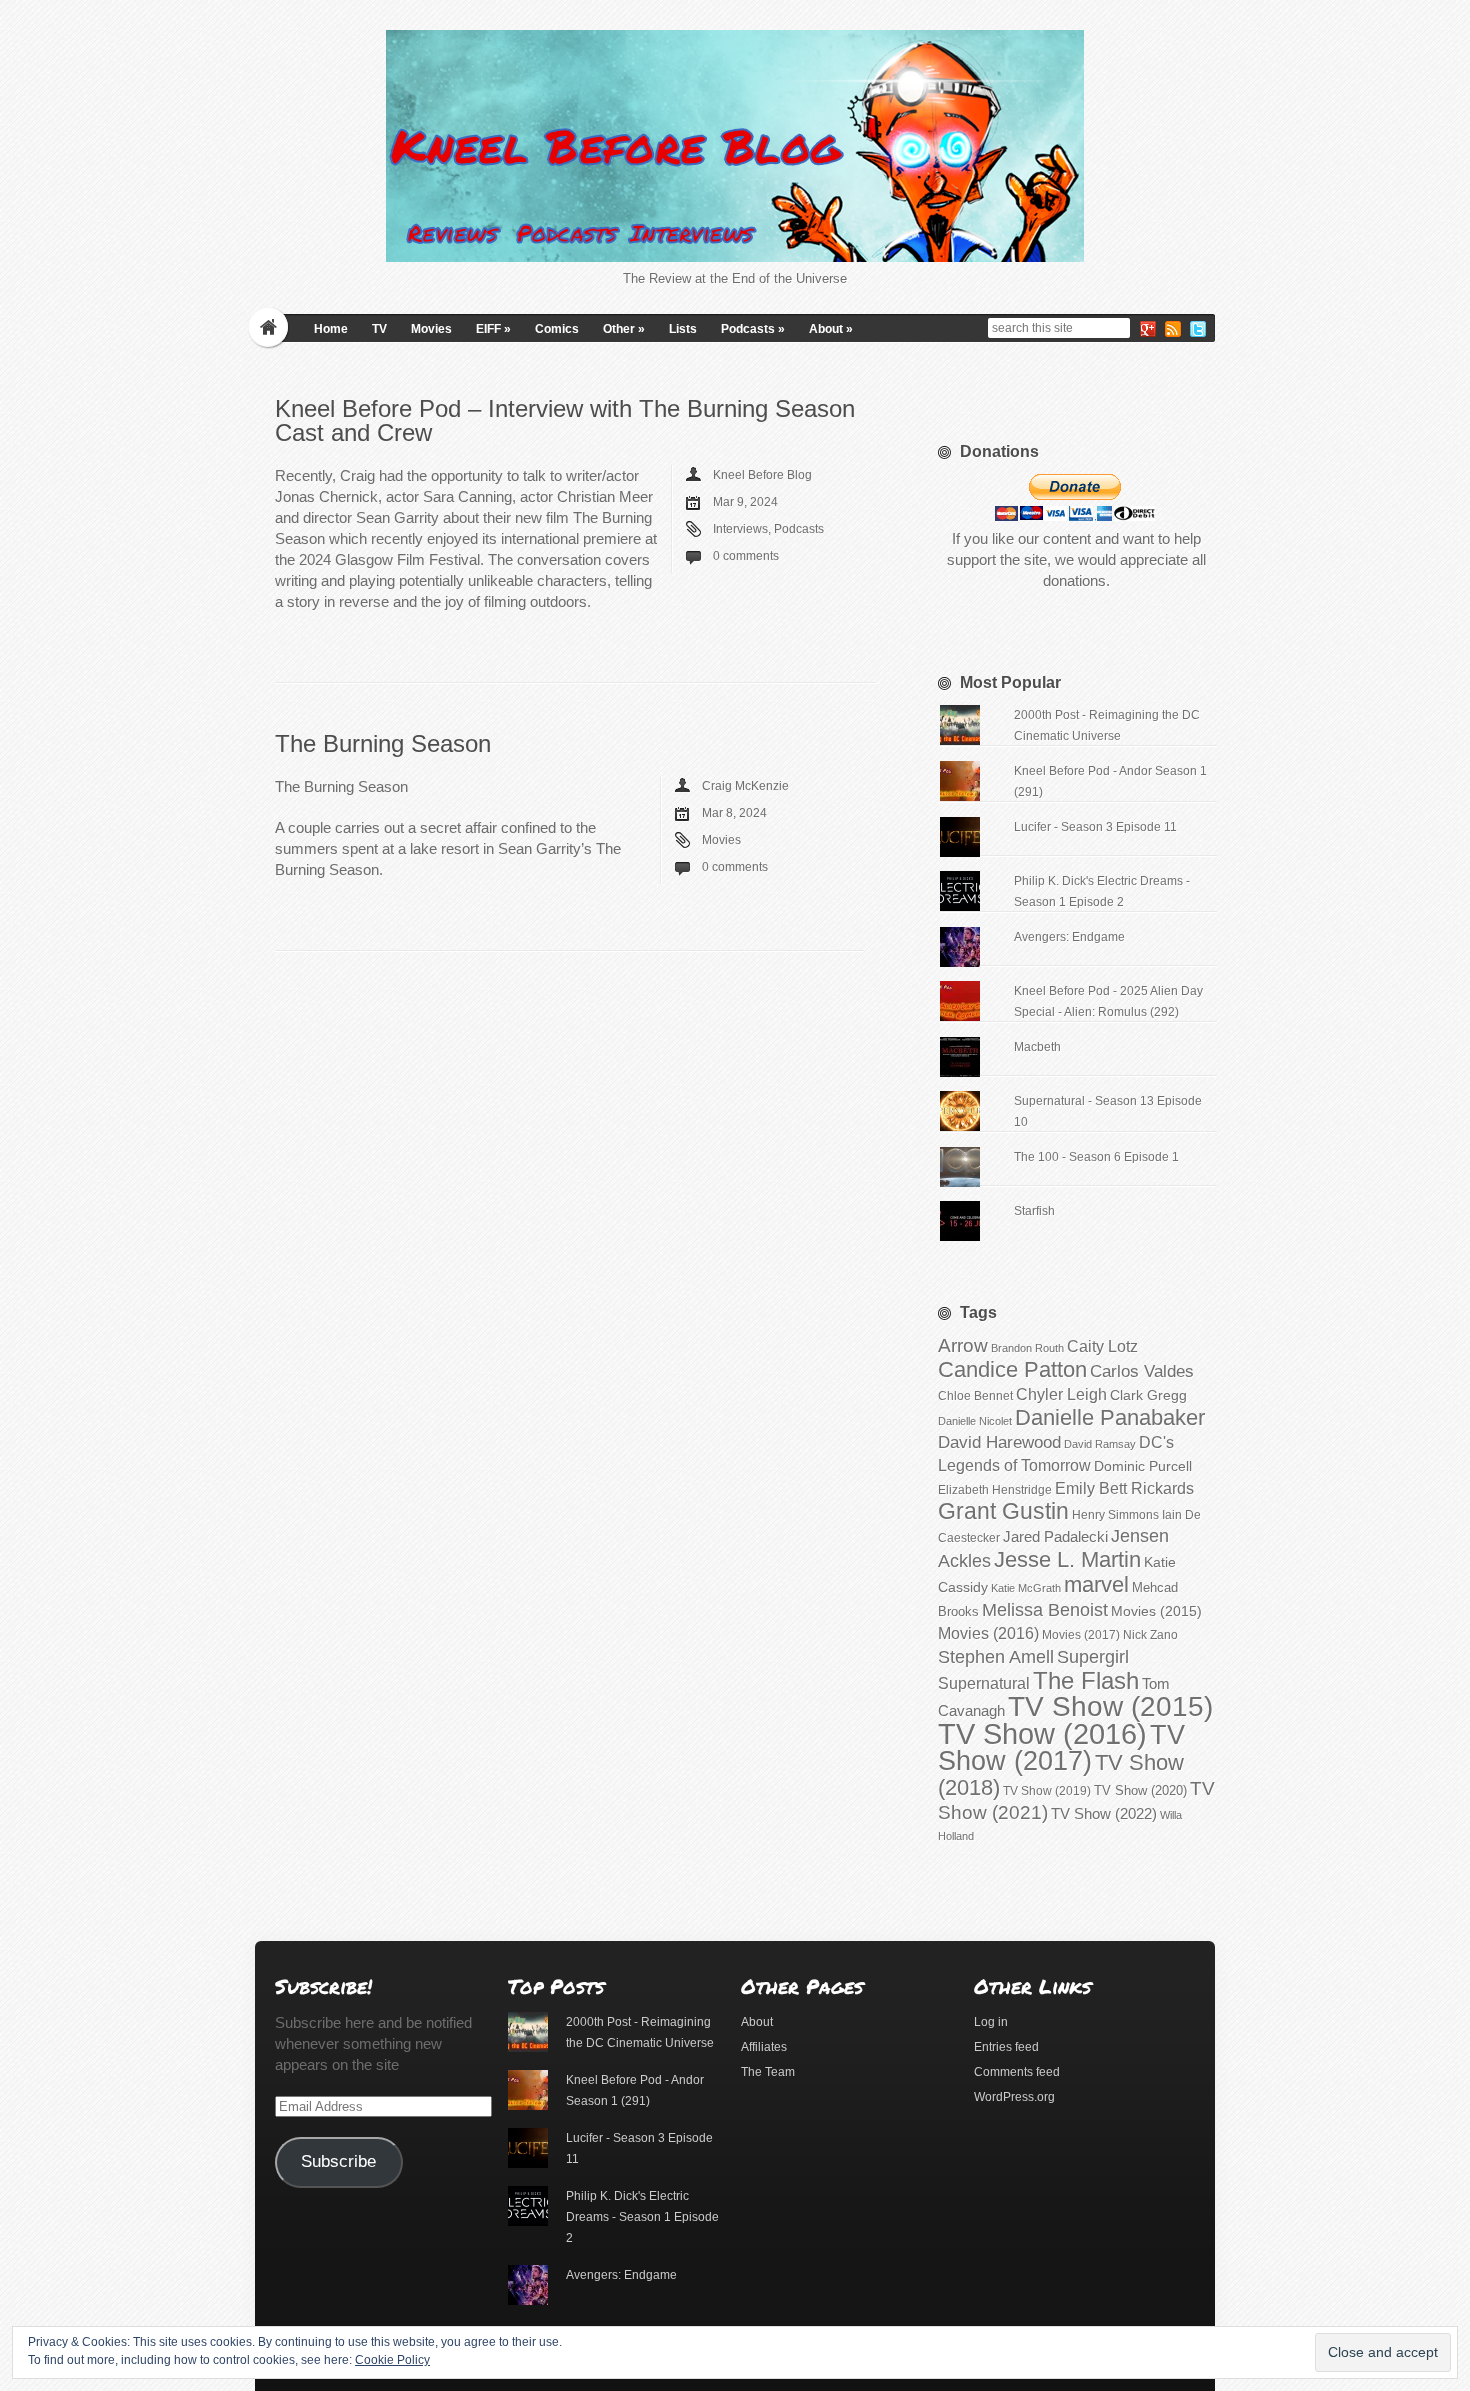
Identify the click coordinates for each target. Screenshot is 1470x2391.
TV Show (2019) (1047, 1791)
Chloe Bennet (975, 1396)
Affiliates (764, 2047)
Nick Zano (1150, 1635)
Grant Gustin (1003, 1511)
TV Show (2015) (1110, 1706)
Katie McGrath (1026, 1588)
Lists (683, 329)
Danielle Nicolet (975, 1421)
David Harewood (999, 1442)
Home (331, 329)
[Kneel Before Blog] (735, 146)
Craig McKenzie (745, 786)
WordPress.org (1014, 2097)
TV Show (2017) (1061, 1748)
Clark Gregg (1148, 1395)
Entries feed (1006, 2047)
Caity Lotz (1102, 1346)
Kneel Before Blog (762, 475)
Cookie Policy (392, 2360)
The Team (768, 2072)
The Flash (1086, 1680)
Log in (991, 2022)
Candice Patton (1012, 1369)
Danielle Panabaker (1110, 1417)
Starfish (1034, 1211)
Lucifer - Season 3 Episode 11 (1095, 827)
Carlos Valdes (1142, 1371)
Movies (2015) (1156, 1611)
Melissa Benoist (1045, 1609)
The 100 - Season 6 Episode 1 (1096, 1157)
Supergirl (1093, 1656)
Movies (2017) (1081, 1635)
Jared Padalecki (1055, 1536)
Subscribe (338, 2161)
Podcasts (753, 329)
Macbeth (1037, 1047)
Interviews (740, 529)
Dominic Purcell (1143, 1466)
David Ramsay (1100, 1444)
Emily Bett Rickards (1124, 1488)
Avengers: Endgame (1069, 937)
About (831, 329)
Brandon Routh (1027, 1348)
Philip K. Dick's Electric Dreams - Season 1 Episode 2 (642, 2217)
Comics (557, 329)
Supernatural (984, 1683)
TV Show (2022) (1104, 1813)
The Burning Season (383, 743)
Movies (431, 329)
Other (624, 329)
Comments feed (1017, 2072)
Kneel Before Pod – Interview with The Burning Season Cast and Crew (565, 420)
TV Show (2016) (1042, 1733)
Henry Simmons (1115, 1515)
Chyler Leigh (1061, 1394)
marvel (1096, 1584)
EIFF (493, 329)
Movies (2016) (988, 1633)
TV (379, 329)
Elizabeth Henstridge (995, 1490)
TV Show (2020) (1140, 1790)
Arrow (963, 1345)
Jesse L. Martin (1067, 1559)
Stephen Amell (996, 1656)
